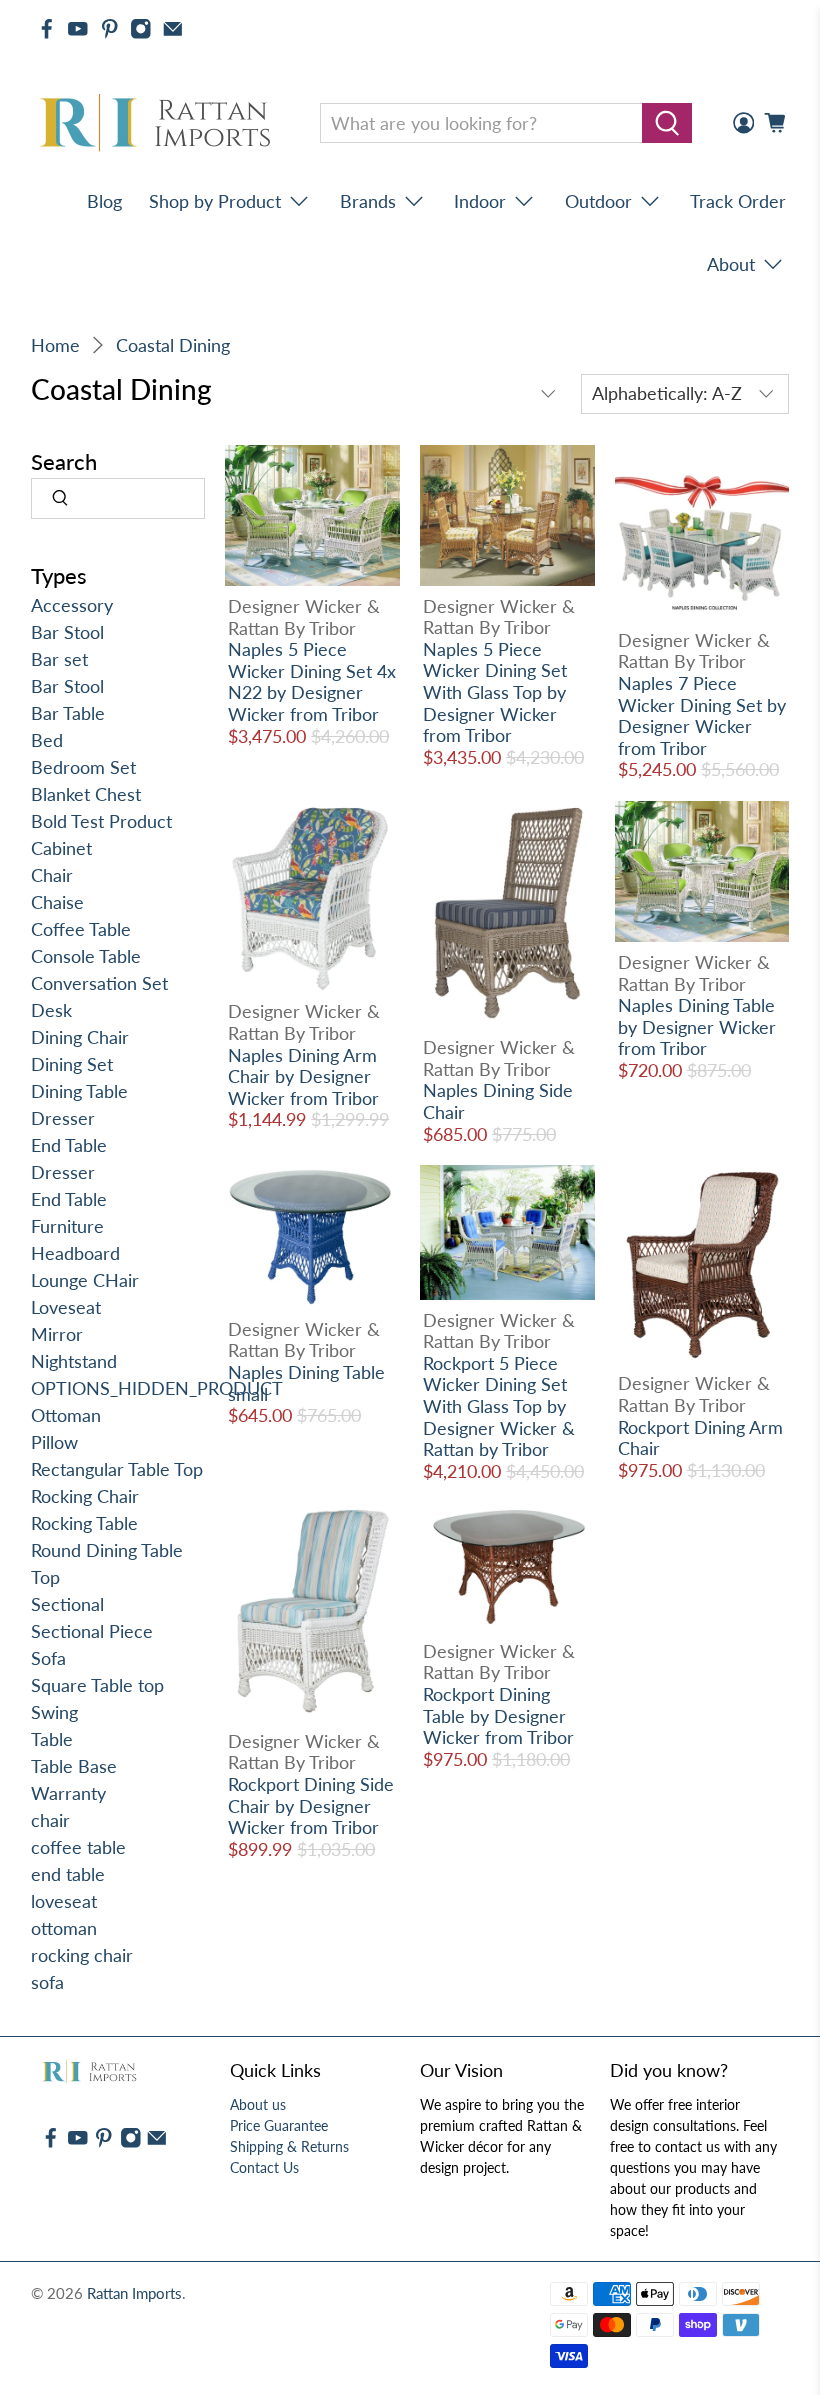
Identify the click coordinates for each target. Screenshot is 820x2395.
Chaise (57, 902)
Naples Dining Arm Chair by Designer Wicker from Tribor (303, 1076)
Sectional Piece (92, 1631)
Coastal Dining (173, 345)
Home (55, 345)
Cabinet (61, 848)
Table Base (74, 1766)
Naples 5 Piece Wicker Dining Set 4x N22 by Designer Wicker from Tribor (312, 681)
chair (50, 1820)
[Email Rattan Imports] (173, 29)
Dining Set (72, 1064)
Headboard (75, 1253)
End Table (69, 1145)
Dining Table (79, 1091)
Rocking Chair (85, 1496)
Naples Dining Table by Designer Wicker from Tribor (697, 1026)
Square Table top (97, 1685)
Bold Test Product (101, 821)
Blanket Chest (86, 794)
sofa (47, 1982)
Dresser (63, 1118)
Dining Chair (80, 1037)
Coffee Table (81, 929)
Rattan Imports (134, 2293)
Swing (54, 1712)
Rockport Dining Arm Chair (700, 1438)
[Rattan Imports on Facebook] (47, 29)
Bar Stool (67, 632)
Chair (52, 875)
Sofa (48, 1658)
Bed (47, 740)
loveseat (64, 1901)
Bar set (59, 659)
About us (258, 2104)
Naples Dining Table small (306, 1383)
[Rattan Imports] (159, 123)
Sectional (67, 1604)
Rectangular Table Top (117, 1469)
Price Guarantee (279, 2125)
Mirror (57, 1334)
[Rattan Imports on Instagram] (141, 29)
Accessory (72, 605)
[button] (819, 2387)
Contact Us (264, 2167)
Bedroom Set (83, 767)
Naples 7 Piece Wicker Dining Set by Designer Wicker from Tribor (702, 715)
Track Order (738, 201)
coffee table (78, 1847)
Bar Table (68, 713)
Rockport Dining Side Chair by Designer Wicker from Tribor (311, 1805)
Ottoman (66, 1415)
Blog (104, 201)
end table (68, 1874)
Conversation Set (99, 983)
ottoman (64, 1928)
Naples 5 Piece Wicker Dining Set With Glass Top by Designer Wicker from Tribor (495, 692)
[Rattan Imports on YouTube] (78, 29)
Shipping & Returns (289, 2146)
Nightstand (74, 1361)
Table (52, 1739)
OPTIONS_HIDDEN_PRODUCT (157, 1388)
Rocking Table (84, 1523)
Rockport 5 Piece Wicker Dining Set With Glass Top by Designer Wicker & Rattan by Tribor (499, 1406)
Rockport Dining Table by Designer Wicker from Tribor (498, 1715)
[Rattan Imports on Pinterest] (110, 29)
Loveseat (66, 1307)
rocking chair (82, 1955)
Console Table (86, 956)
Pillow (54, 1442)
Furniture (67, 1226)
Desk (51, 1010)
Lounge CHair (85, 1280)
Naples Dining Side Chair (498, 1101)
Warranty (68, 1793)
